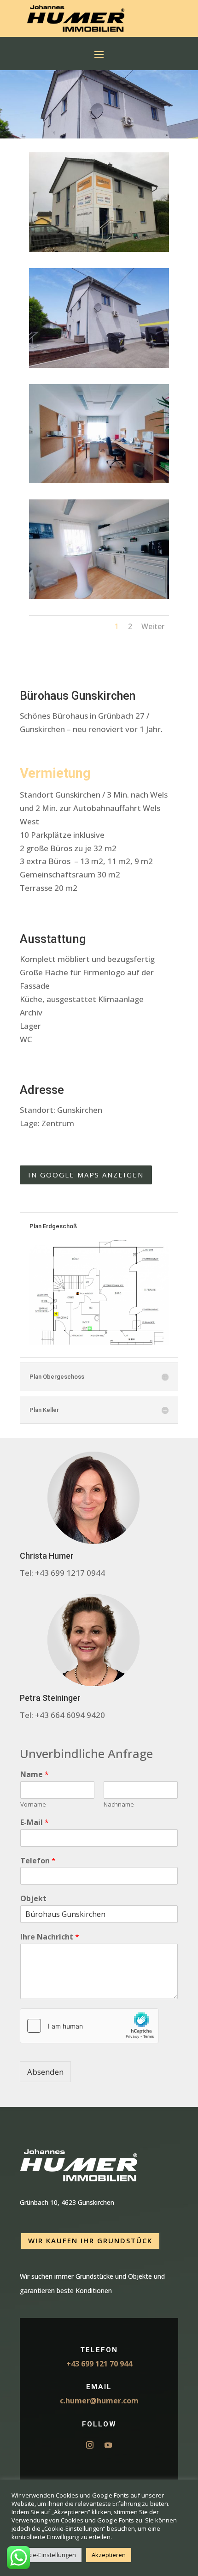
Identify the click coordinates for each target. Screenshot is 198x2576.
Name (35, 1774)
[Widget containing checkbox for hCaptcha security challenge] (89, 2026)
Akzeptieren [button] (109, 2555)
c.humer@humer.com (99, 2401)
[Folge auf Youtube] (108, 2445)
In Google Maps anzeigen (86, 1175)
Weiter (153, 626)
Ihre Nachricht (50, 1937)
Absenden (45, 2072)
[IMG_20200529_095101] (99, 599)
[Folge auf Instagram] (90, 2445)
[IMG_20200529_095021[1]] (99, 368)
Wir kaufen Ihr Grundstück (90, 2240)
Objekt (33, 1899)
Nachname (119, 1804)
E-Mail (35, 1822)
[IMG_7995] (99, 252)
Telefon (38, 1861)
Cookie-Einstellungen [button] (47, 2555)
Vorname (33, 1804)
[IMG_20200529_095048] (99, 483)
